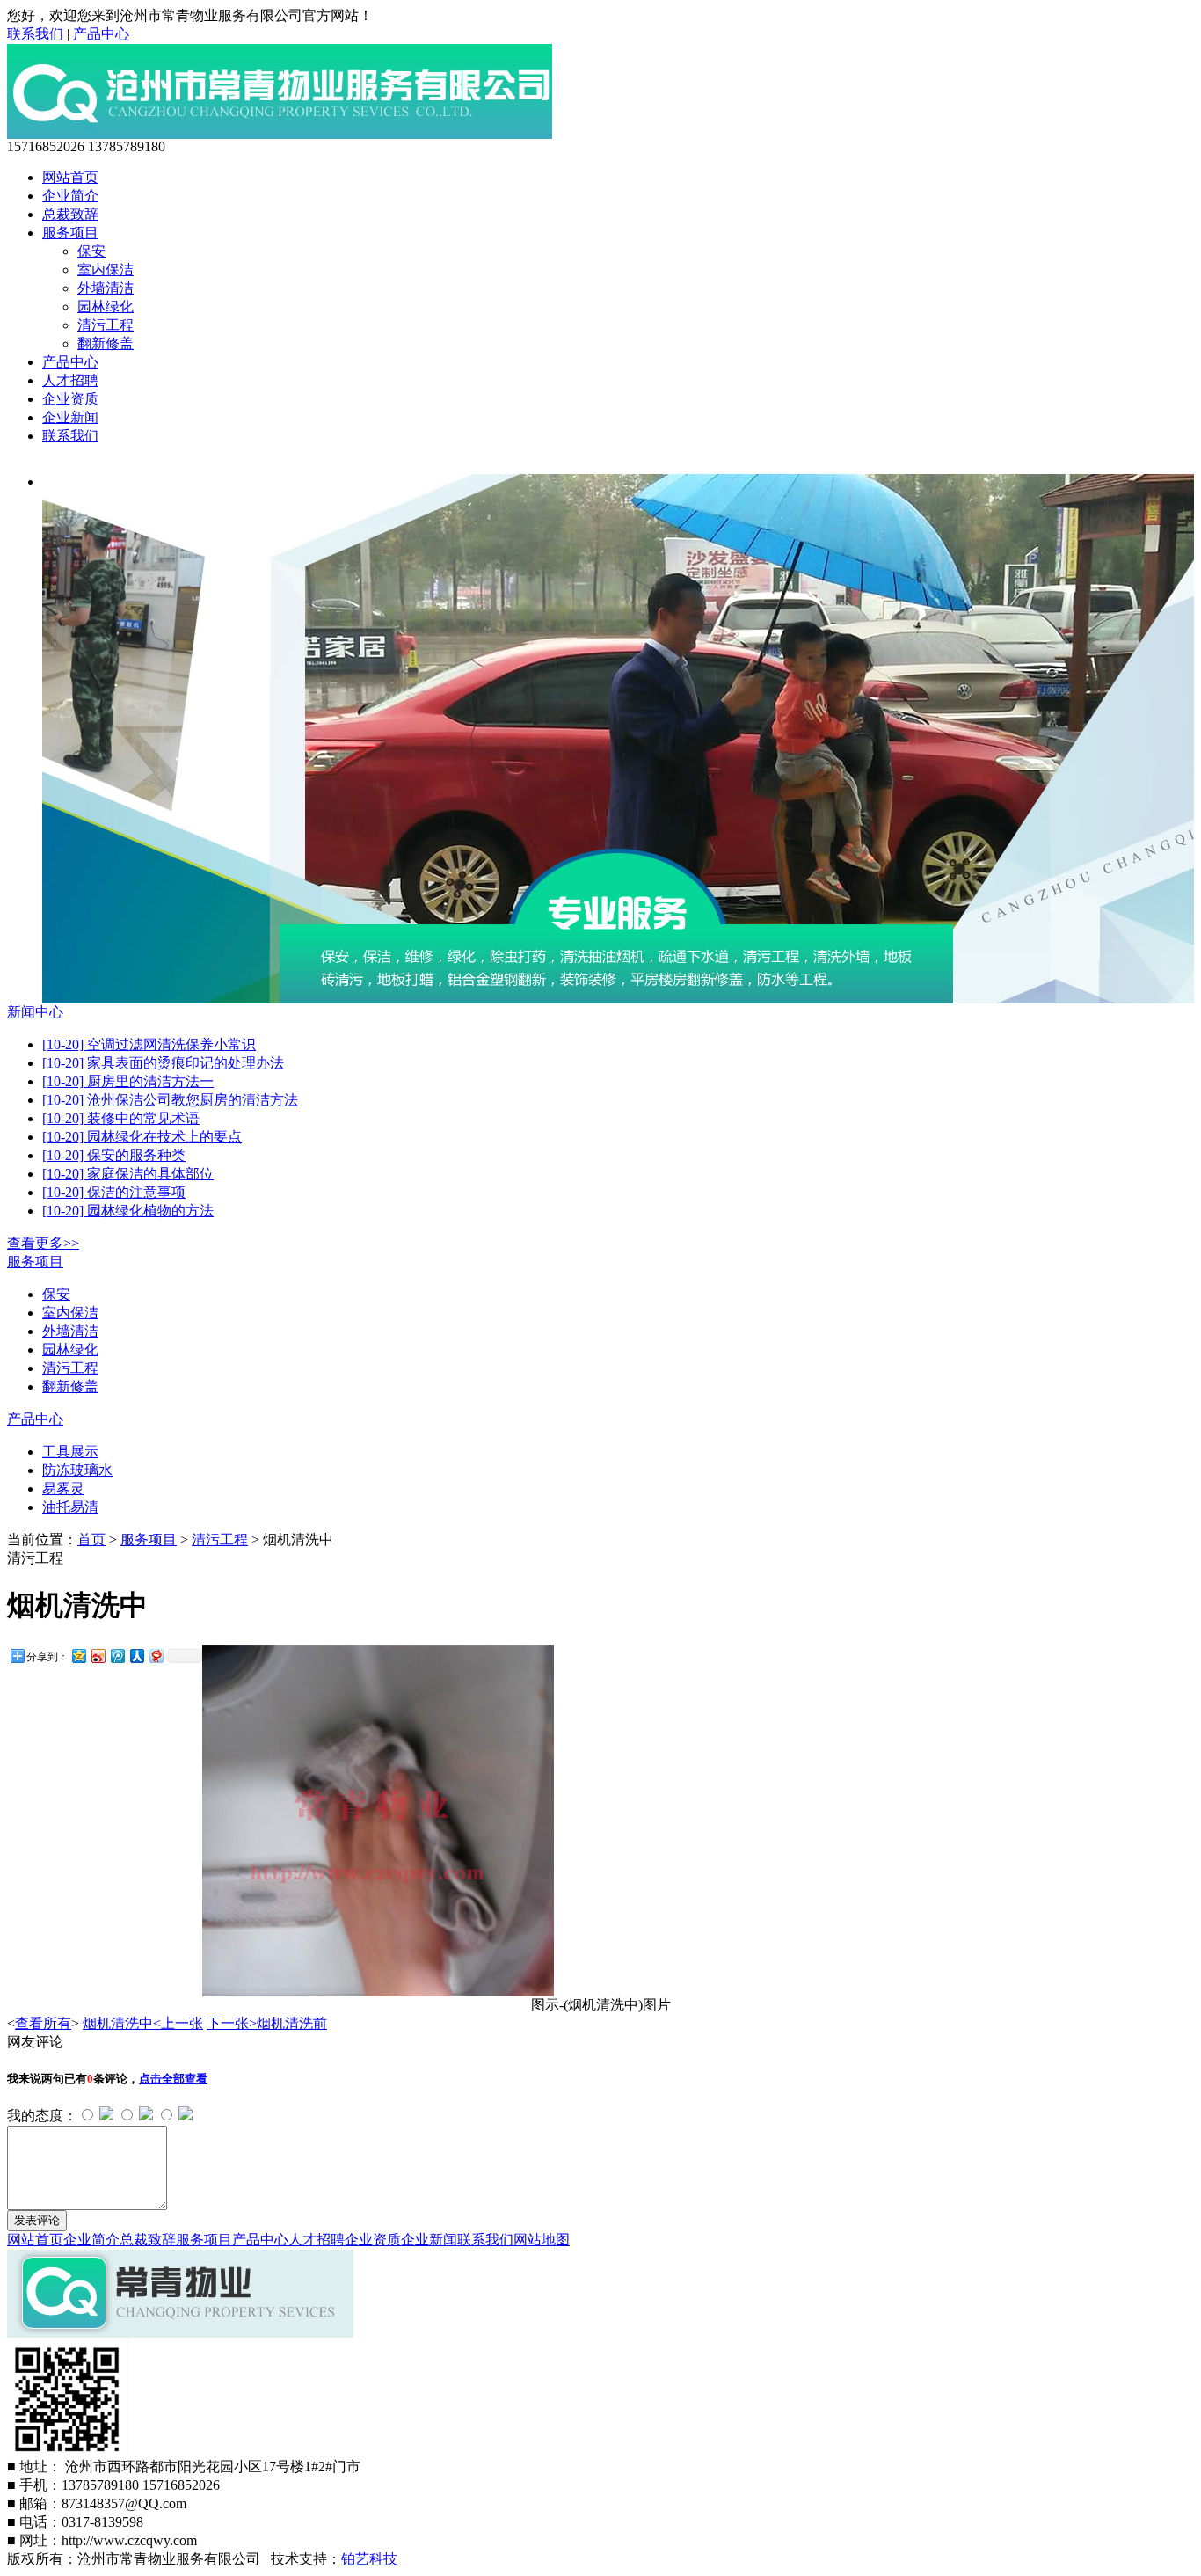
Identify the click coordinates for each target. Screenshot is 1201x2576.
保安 (91, 251)
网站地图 (542, 2240)
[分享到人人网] (136, 1656)
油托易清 (70, 1507)
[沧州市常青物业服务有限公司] (280, 134)
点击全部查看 (173, 2079)
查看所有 (43, 2023)
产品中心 (101, 34)
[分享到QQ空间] (78, 1656)
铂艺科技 (369, 2559)
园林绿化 (106, 306)
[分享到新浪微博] (98, 1656)
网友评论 (35, 2042)
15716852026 (46, 146)
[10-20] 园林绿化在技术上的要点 (142, 1137)
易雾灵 (63, 1489)
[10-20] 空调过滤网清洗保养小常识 (149, 1044)
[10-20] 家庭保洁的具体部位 (128, 1174)
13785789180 (127, 146)
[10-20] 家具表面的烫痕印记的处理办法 (163, 1063)
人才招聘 (70, 380)
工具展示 (70, 1452)
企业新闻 (70, 417)
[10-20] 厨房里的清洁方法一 (128, 1081)
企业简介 (70, 196)
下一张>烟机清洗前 (267, 2023)
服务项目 (70, 233)
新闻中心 (35, 1012)
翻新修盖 (106, 343)
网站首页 (70, 177)
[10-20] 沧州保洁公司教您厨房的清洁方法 (170, 1100)
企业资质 (70, 399)
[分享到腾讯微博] (117, 1656)
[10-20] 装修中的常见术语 (121, 1118)
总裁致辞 (70, 214)
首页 (91, 1540)
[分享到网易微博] (156, 1656)
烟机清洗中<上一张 (143, 2023)
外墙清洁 (106, 288)
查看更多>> (43, 1243)
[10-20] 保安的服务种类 (114, 1155)
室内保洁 (106, 270)
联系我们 (35, 34)
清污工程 (106, 325)
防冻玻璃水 (77, 1470)
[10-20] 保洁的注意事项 (114, 1192)
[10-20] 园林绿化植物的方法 (128, 1211)
